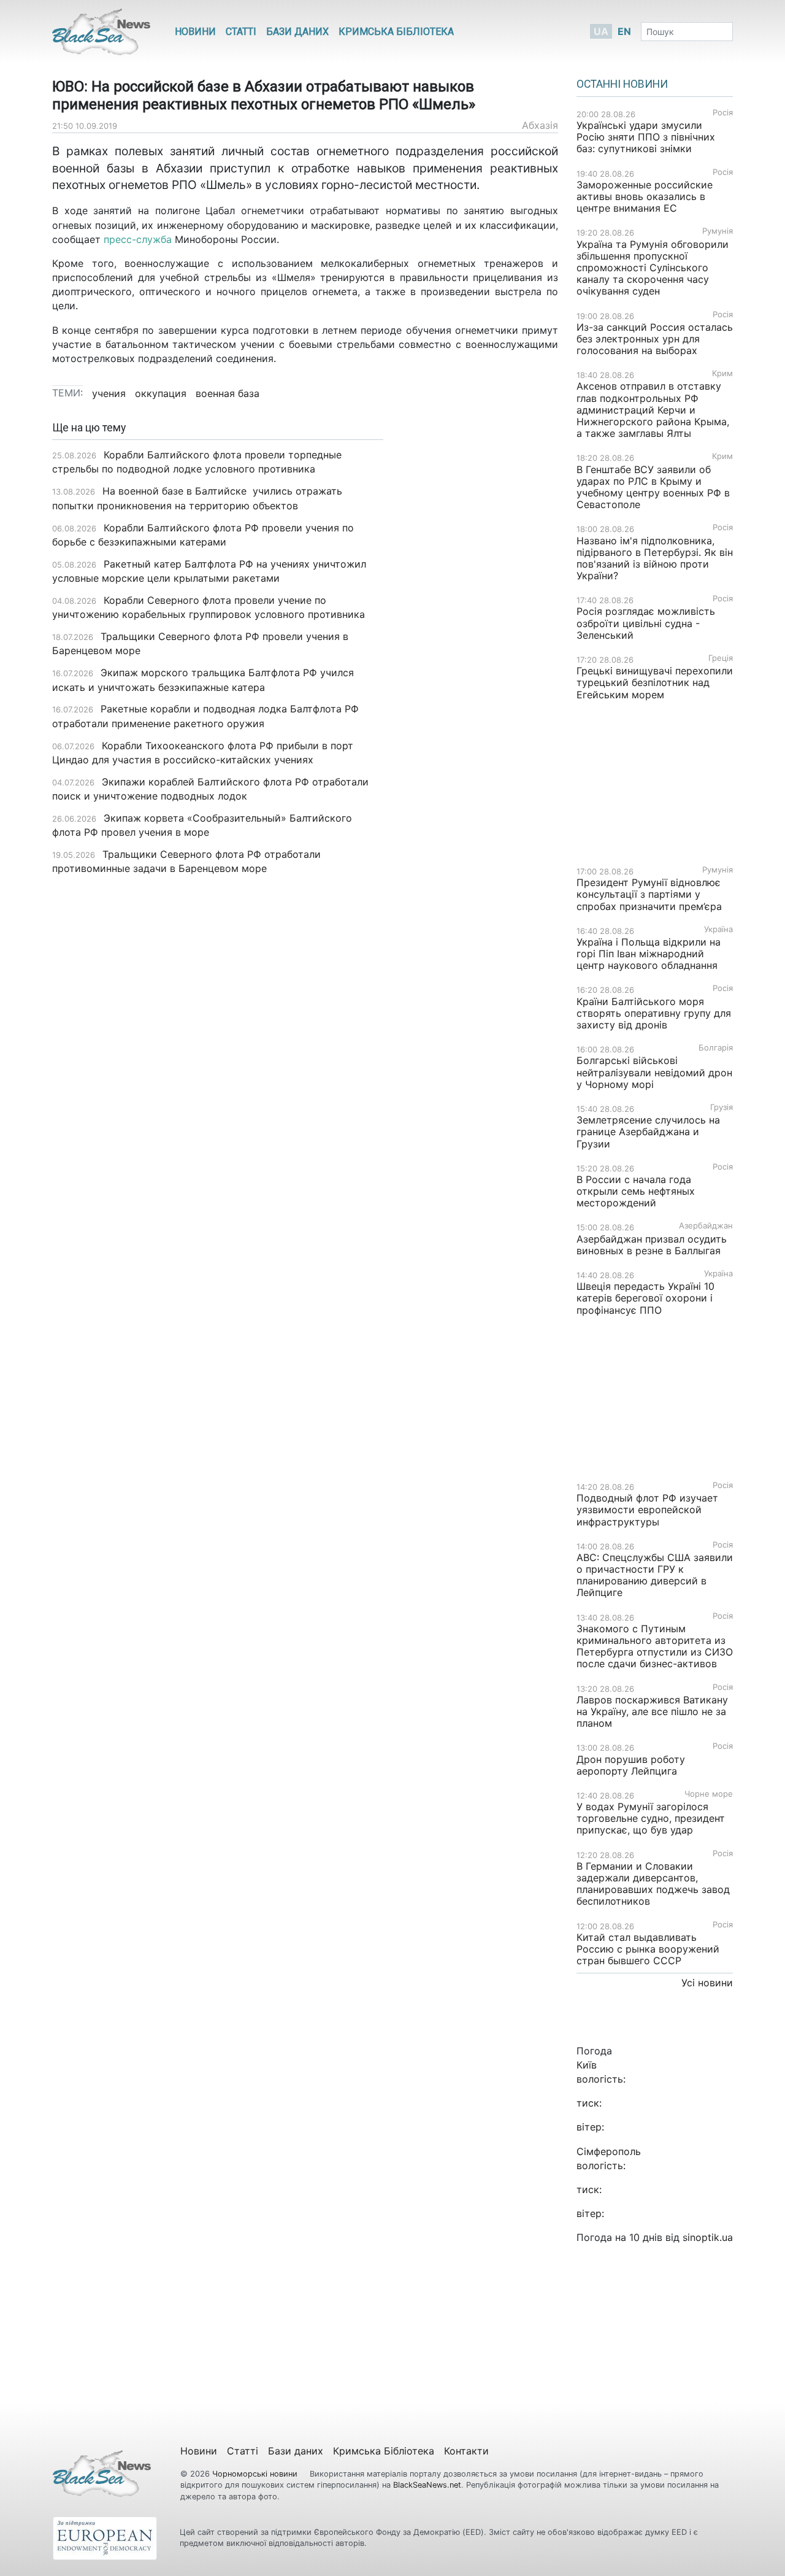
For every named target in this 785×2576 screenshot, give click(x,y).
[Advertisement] (480, 615)
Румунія (718, 231)
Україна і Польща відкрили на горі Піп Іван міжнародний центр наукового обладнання (649, 954)
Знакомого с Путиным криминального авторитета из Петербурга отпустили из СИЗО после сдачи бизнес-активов (655, 1646)
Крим (722, 373)
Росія (723, 113)
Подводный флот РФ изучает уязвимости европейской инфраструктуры (647, 1510)
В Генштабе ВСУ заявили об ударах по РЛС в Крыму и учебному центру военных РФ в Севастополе (653, 487)
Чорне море (709, 1794)
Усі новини (707, 1983)
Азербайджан (706, 1226)
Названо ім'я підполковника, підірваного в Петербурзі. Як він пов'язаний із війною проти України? (655, 558)
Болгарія (716, 1048)
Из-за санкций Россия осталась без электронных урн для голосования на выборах (655, 339)
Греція (721, 658)
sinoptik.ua (708, 2237)
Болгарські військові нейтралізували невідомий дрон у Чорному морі (654, 1072)
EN (624, 31)
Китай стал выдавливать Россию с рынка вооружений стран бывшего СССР (648, 1949)
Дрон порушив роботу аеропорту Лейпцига (631, 1765)
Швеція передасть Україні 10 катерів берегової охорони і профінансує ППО (645, 1298)
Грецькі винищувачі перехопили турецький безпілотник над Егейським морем (655, 682)
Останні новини (622, 84)
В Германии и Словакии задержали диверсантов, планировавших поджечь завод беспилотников (653, 1884)
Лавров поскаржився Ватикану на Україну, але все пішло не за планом (652, 1711)
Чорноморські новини (256, 2474)
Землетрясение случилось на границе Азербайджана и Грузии (648, 1132)
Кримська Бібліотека (396, 32)
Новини (195, 32)
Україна (718, 929)
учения (109, 393)
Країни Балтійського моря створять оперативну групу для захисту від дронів (654, 1013)
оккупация (161, 393)
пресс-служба (138, 239)
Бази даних (297, 32)
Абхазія (540, 125)
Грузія (722, 1107)
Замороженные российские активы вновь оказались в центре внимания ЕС (645, 196)
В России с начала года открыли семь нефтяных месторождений (636, 1191)
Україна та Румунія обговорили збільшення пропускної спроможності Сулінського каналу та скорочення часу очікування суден (653, 268)
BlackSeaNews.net (427, 2485)
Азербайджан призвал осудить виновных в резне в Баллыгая (652, 1245)
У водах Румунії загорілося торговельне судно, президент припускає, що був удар (651, 1818)
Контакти (466, 2451)
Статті (241, 32)
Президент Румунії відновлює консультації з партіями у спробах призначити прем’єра (649, 894)
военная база (228, 393)
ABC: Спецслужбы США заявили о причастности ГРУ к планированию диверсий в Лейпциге (655, 1575)
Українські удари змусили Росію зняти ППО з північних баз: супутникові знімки (646, 137)
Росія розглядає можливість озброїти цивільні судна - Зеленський (646, 623)
